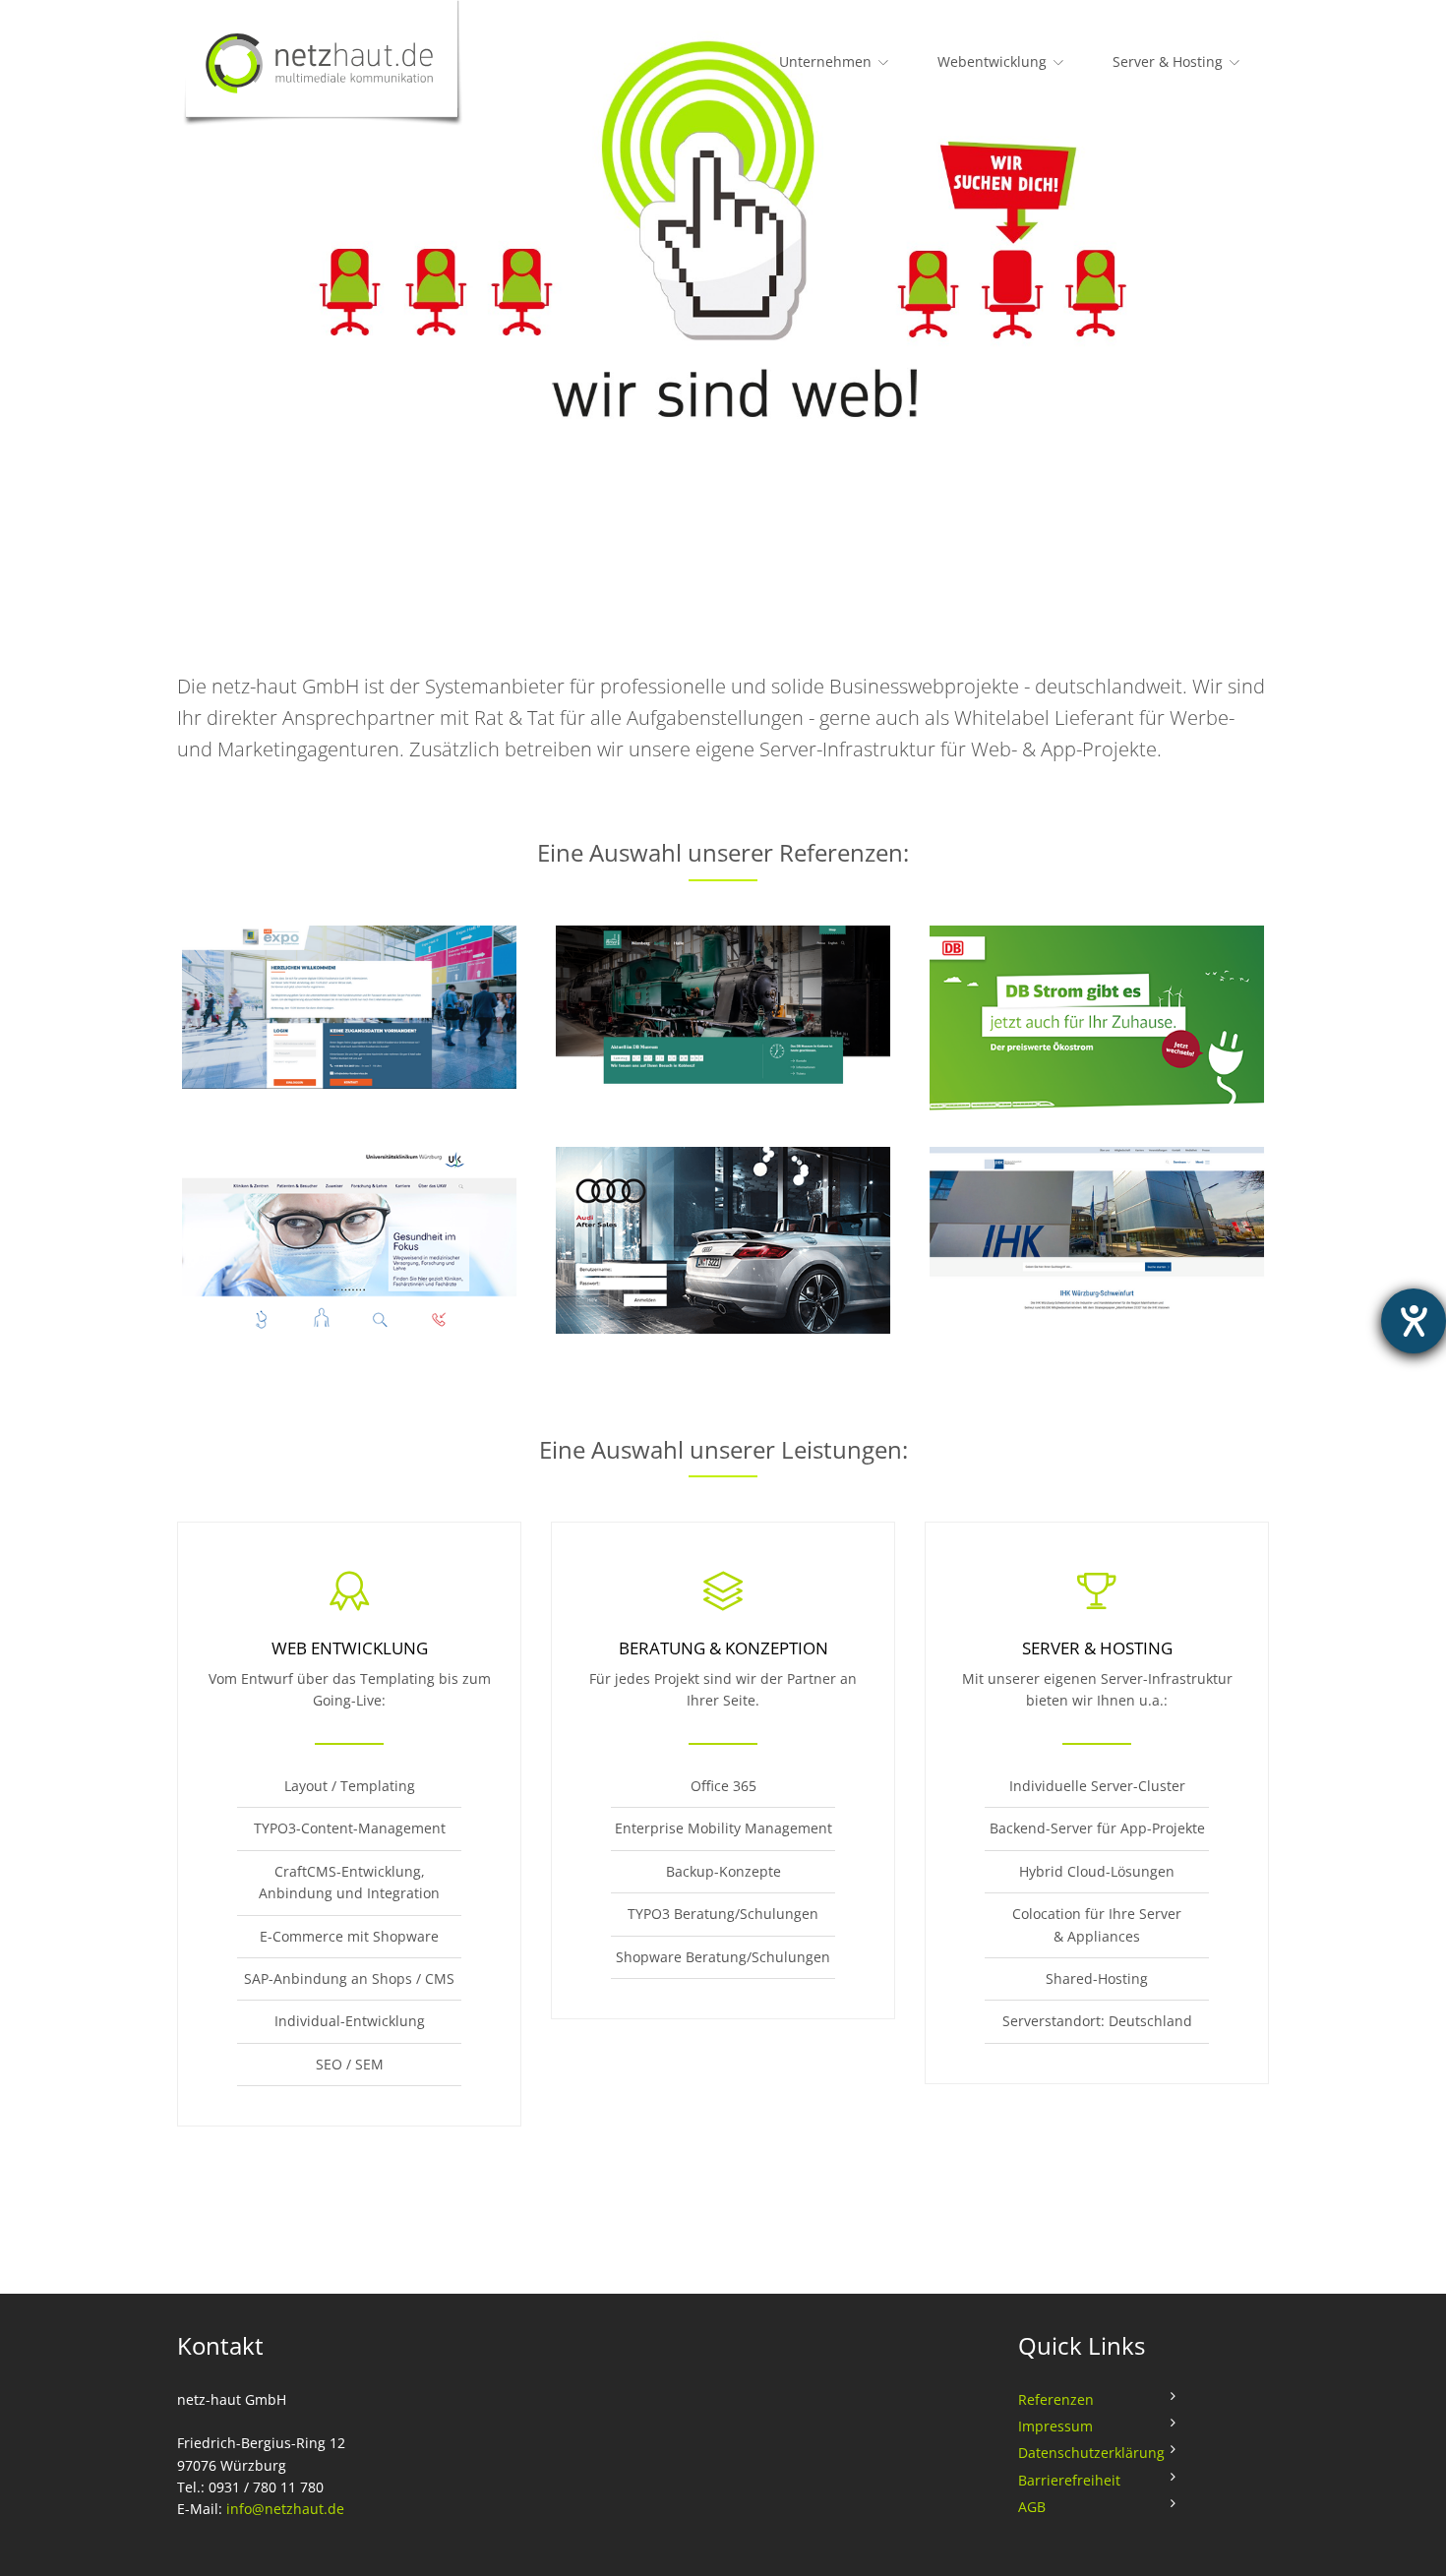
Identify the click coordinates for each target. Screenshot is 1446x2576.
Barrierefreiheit (1069, 2480)
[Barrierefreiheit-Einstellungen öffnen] (1414, 1321)
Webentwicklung (992, 61)
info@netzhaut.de (285, 2509)
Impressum (1055, 2426)
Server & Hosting (1168, 61)
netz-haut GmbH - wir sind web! (334, 64)
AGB (1032, 2507)
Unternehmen (825, 61)
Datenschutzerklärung (1091, 2453)
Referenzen (1056, 2399)
